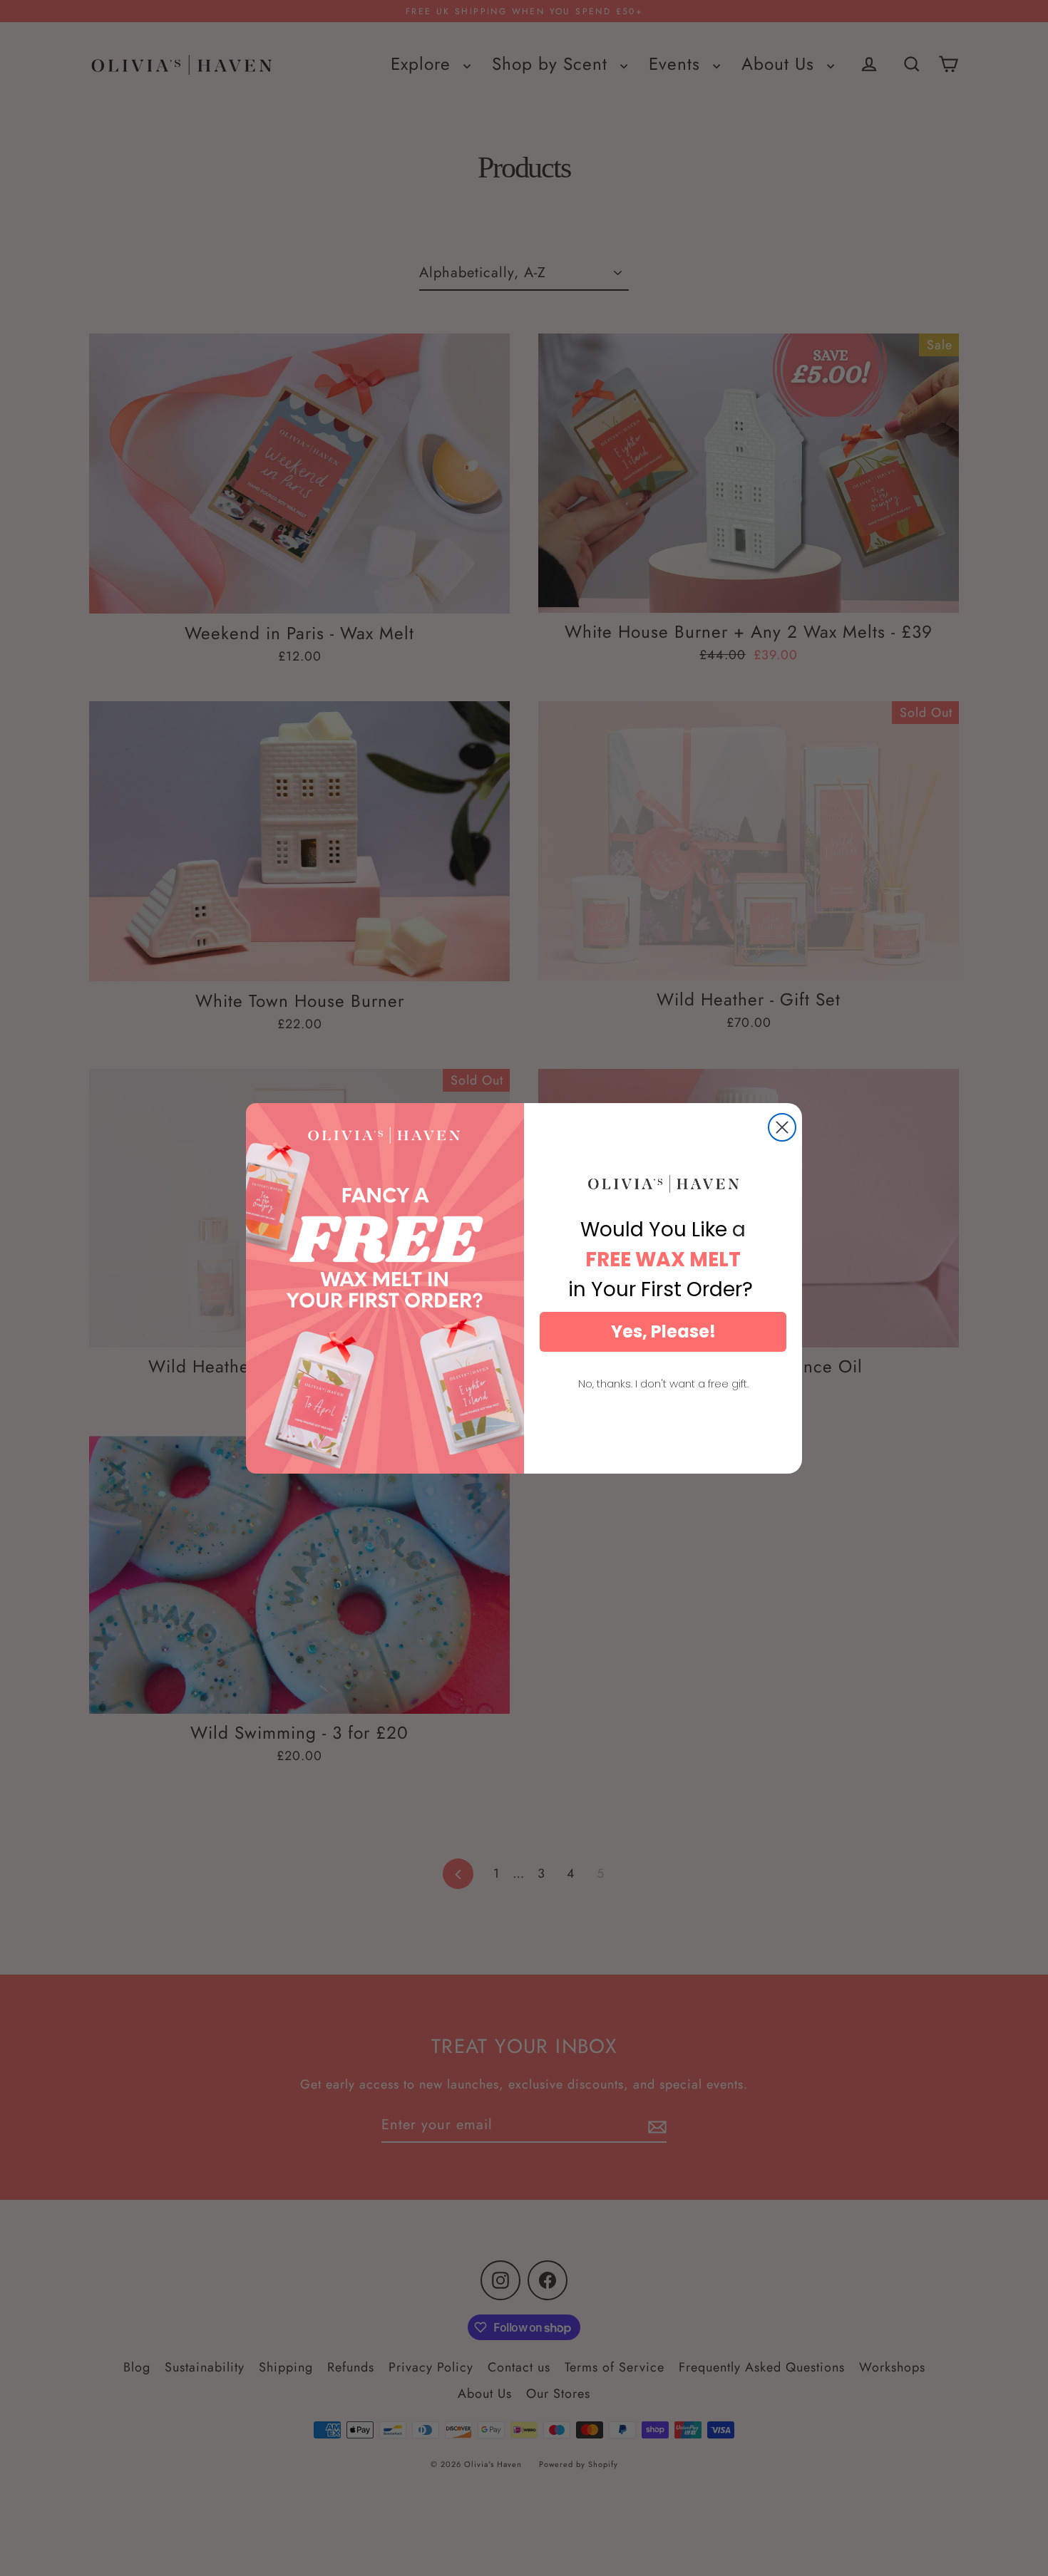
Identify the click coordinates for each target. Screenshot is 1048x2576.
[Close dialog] (782, 1127)
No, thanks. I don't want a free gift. (663, 1383)
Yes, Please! (663, 1331)
